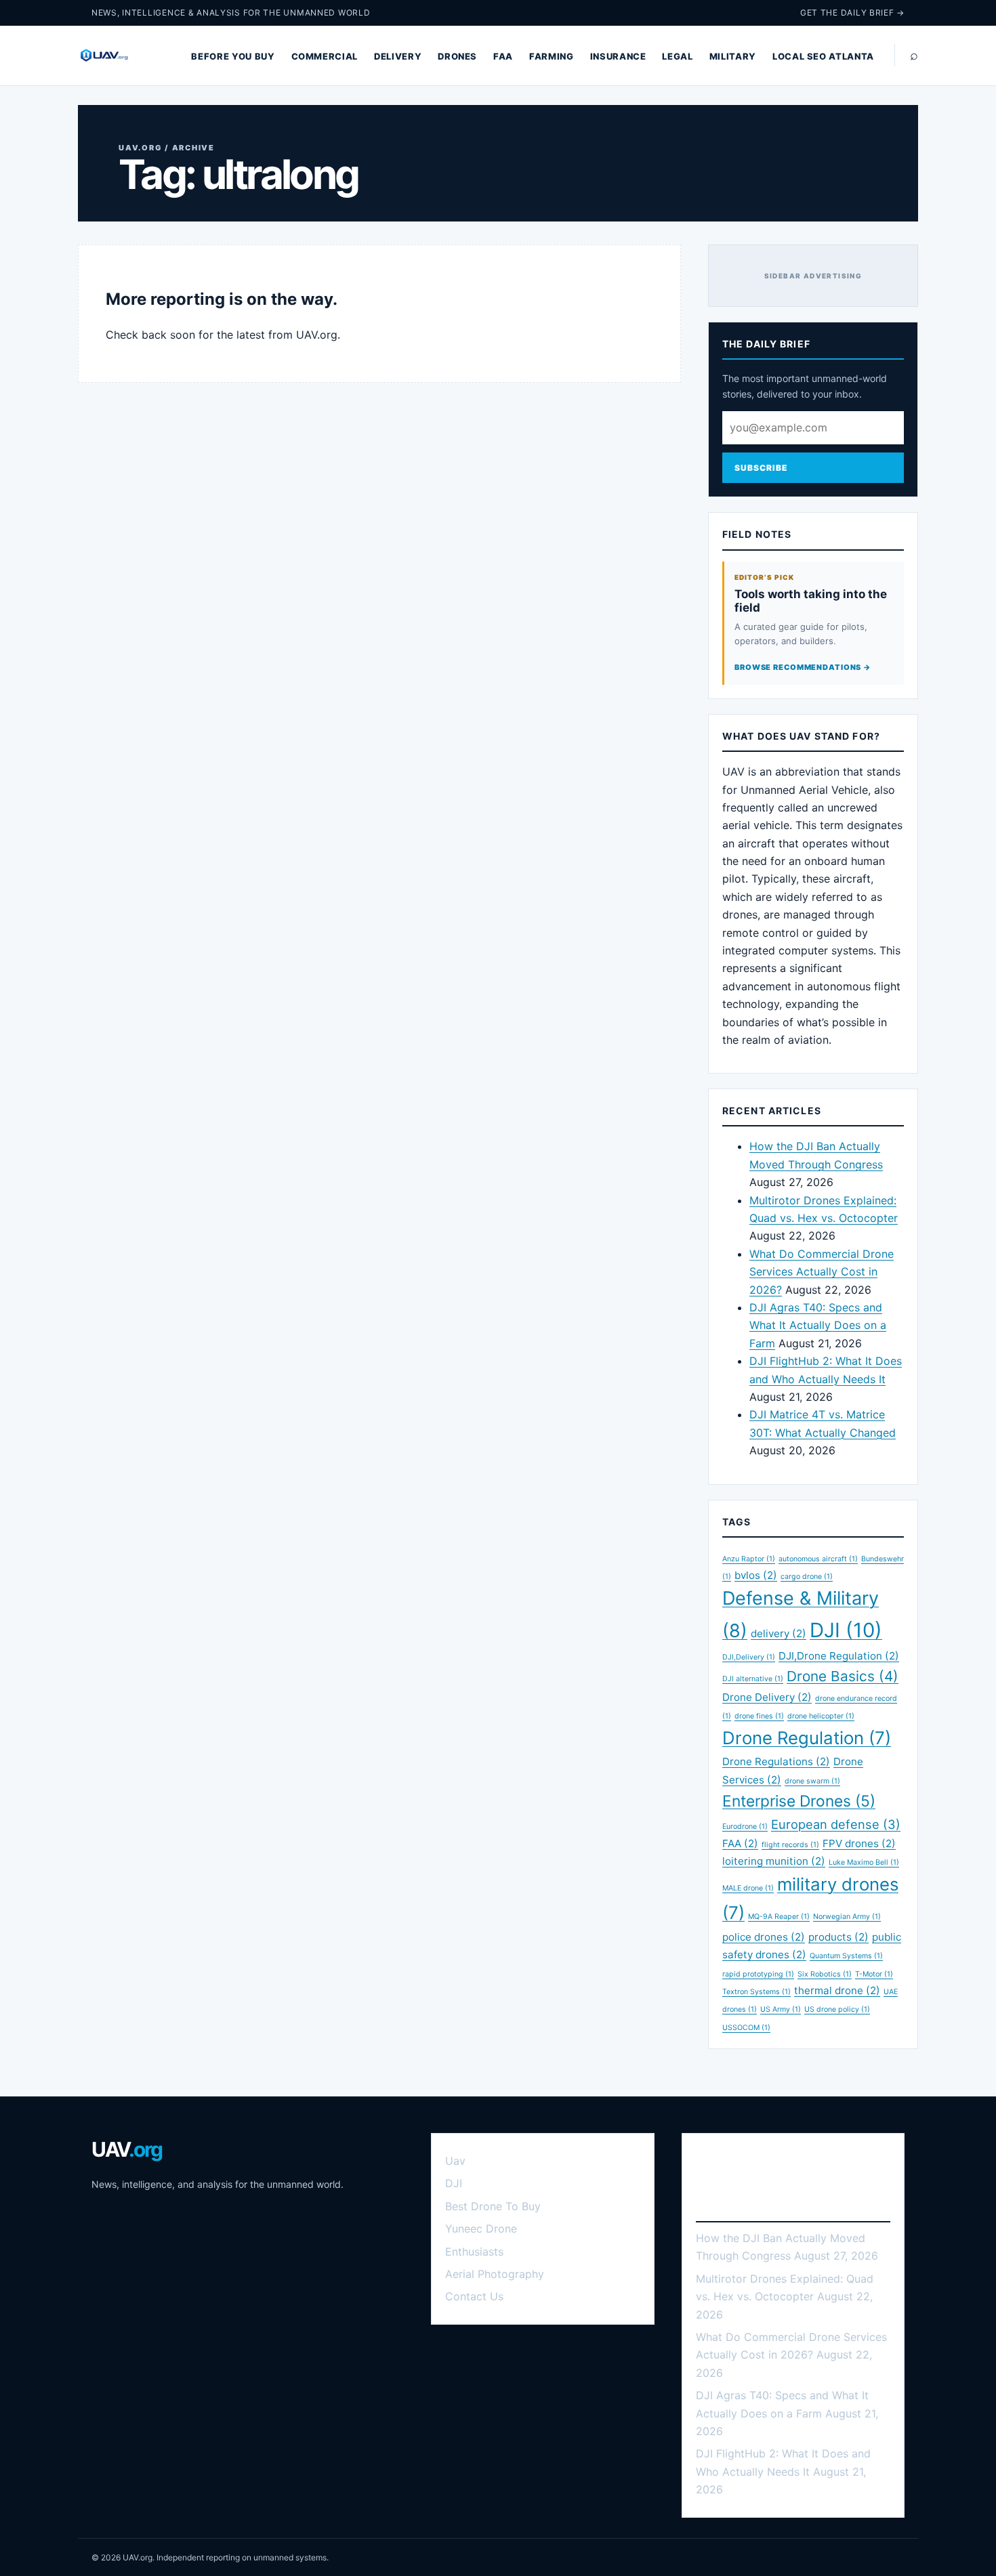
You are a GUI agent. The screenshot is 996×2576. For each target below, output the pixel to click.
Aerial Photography (495, 2274)
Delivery (398, 56)
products (838, 1937)
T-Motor (874, 1974)
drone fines (759, 1716)
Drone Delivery (767, 1697)
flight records (790, 1845)
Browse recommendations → (803, 667)
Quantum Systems (846, 1956)
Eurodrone (745, 1827)
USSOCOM (746, 2028)
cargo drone (807, 1577)
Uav (455, 2161)
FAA (503, 56)
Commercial (325, 56)
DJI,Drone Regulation (839, 1656)
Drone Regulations (776, 1761)
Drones (457, 56)
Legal (677, 56)
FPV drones (859, 1843)
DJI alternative (753, 1679)
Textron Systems (756, 1992)
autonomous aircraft (818, 1559)
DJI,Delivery (749, 1657)
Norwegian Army (847, 1917)
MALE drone (748, 1888)
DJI (846, 1630)
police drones (764, 1937)
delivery (779, 1633)
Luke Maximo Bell (864, 1862)
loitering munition (774, 1861)
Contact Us (474, 2296)
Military (733, 56)
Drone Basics (843, 1676)
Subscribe (761, 468)
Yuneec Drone (481, 2229)
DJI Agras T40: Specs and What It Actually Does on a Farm (818, 1325)
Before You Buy (233, 56)
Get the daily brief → (852, 13)
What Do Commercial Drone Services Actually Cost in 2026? (822, 1272)
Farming (552, 56)
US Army (781, 2009)
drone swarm (812, 1781)
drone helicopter (821, 1716)
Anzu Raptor (749, 1559)
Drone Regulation (807, 1738)
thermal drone (837, 1990)
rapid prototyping (758, 1974)
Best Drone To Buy (493, 2206)
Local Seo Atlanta (823, 56)
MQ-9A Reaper (779, 1917)
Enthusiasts (474, 2252)
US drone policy (837, 2009)
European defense (836, 1824)
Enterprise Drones (799, 1801)
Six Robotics (825, 1974)
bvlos (756, 1575)
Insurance (618, 56)
